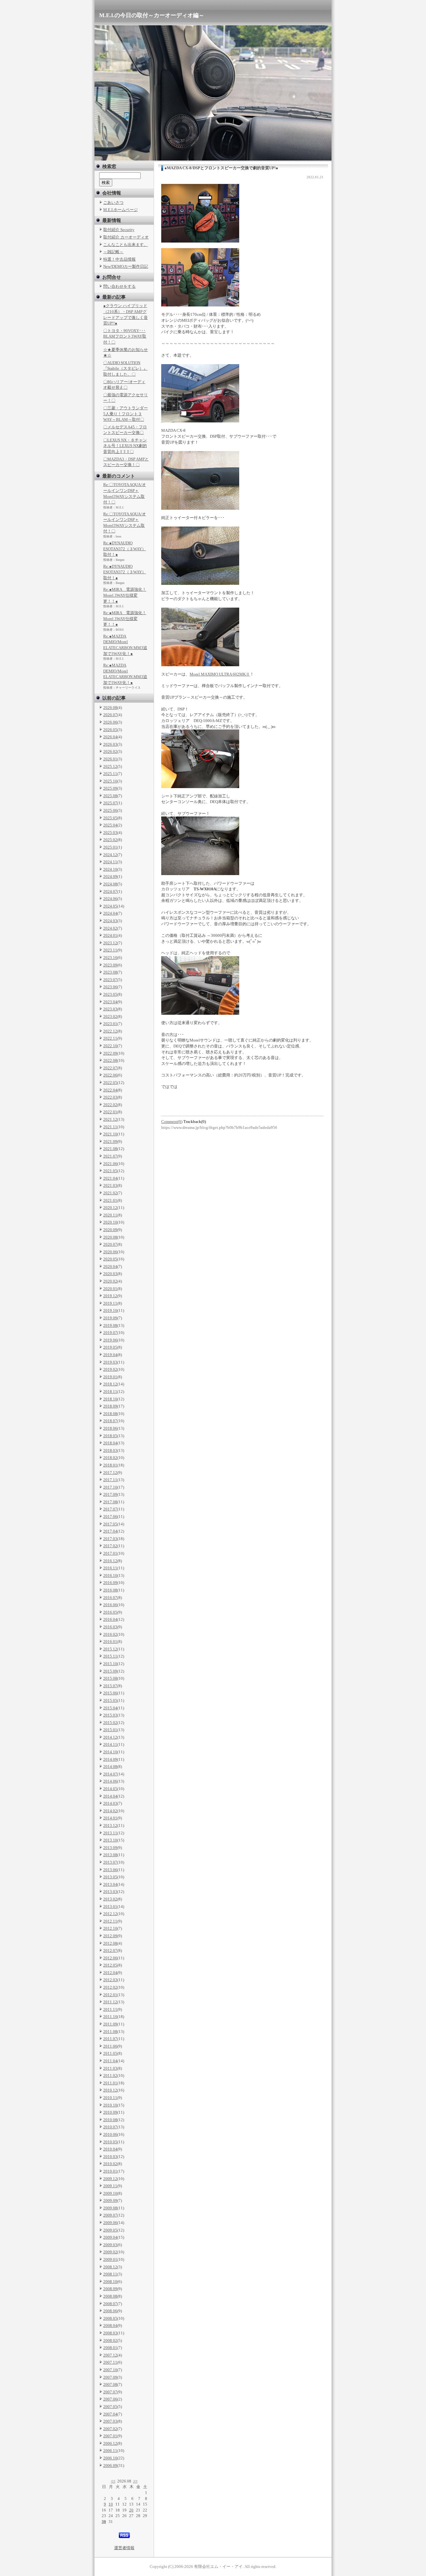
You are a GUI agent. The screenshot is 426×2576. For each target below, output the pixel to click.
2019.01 (110, 1377)
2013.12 (110, 1825)
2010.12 (110, 2090)
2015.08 (110, 1678)
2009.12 (110, 2179)
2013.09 (110, 1848)
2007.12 (110, 2355)
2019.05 (110, 1347)
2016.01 (110, 1642)
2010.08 (110, 2120)
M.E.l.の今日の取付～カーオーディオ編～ (152, 15)
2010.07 (110, 2127)
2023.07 (110, 980)
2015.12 (110, 1649)
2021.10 (110, 1134)
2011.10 (110, 2017)
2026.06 (110, 722)
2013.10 (110, 1840)
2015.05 (110, 1700)
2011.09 (110, 2024)
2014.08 (110, 1767)
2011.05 (110, 2053)
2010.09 (110, 2112)
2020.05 (110, 1259)
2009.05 (110, 2230)
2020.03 (110, 1274)
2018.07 (110, 1421)
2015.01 (110, 1730)
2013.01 (110, 1907)
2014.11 (110, 1744)
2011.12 (110, 2002)
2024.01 (110, 935)
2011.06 (110, 2046)
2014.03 (110, 1803)
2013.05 (110, 1877)
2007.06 (110, 2399)
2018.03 (110, 1450)
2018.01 (110, 1465)
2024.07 (110, 891)
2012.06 (110, 1958)
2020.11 (110, 1215)
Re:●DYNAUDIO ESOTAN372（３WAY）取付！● (125, 549)
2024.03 (110, 921)
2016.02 (110, 1634)
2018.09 (110, 1406)
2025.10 (110, 781)
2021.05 (110, 1171)
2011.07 (110, 2039)
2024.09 (110, 876)
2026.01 (110, 759)
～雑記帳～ (113, 252)
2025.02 (110, 840)
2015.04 (110, 1708)
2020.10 (110, 1222)
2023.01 (110, 1024)
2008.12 (110, 2267)
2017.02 (110, 1546)
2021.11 (110, 1127)
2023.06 (110, 987)
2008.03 (110, 2333)
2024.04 (110, 913)
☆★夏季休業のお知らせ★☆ (126, 353)
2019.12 (110, 1296)
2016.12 (110, 1561)
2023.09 (110, 965)
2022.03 (110, 1097)
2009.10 (110, 2193)
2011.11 (110, 2009)
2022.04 (110, 1090)
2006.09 (110, 2465)
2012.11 (110, 1921)
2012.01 (110, 1995)
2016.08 (110, 1590)
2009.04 (110, 2237)
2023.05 (110, 994)
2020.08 (110, 1237)
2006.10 (110, 2458)
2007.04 (110, 2414)
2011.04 (110, 2061)
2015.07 (110, 1686)
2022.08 (110, 1060)
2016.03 (110, 1627)
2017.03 (110, 1539)
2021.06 (110, 1164)
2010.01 (110, 2171)
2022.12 (110, 1031)
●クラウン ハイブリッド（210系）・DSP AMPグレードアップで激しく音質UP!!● (126, 314)
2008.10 (110, 2282)
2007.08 (110, 2384)
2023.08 (110, 972)
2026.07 (110, 715)
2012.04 (110, 1973)
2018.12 (110, 1384)
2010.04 (110, 2149)
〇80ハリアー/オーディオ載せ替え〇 (124, 385)
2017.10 (110, 1487)
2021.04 (110, 1178)
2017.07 (110, 1509)
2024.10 (110, 869)
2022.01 (110, 1112)
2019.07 (110, 1333)
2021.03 (110, 1185)
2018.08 (110, 1414)
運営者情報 (124, 2548)
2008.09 (110, 2289)
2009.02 (110, 2252)
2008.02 (110, 2340)
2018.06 (110, 1428)
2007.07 (110, 2392)
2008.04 (110, 2326)
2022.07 (110, 1068)
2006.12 (110, 2443)
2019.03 (110, 1362)
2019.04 (110, 1355)
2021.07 (110, 1156)
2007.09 (110, 2377)
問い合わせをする (119, 286)
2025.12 (110, 766)
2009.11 (110, 2186)
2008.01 (110, 2348)
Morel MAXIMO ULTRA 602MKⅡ (220, 674)
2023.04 (110, 1002)
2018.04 (110, 1443)
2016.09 (110, 1583)
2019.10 (110, 1310)
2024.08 (110, 884)
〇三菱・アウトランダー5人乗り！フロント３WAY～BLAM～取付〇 (126, 414)
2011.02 (110, 2075)
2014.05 (110, 1789)
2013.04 (110, 1884)
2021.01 (110, 1200)
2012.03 (110, 1980)
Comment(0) (172, 1122)
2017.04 (110, 1531)
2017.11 (110, 1480)
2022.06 (110, 1075)
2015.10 (110, 1664)
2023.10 (110, 958)
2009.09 (110, 2200)
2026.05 (110, 730)
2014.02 (110, 1811)
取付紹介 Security (119, 230)
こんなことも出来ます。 (126, 245)
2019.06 (110, 1340)
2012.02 (110, 1987)
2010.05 (110, 2142)
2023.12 (110, 943)
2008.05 (110, 2318)
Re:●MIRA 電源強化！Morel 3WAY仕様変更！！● (125, 595)
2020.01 (110, 1289)
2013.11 (110, 1833)
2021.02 (110, 1193)
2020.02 (110, 1281)
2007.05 (110, 2407)
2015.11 (110, 1656)
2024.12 (110, 855)
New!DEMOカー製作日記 (126, 266)
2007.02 (110, 2429)
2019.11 (110, 1303)
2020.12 (110, 1208)
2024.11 (110, 862)
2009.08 (110, 2208)
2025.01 (110, 847)
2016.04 (110, 1619)
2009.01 (110, 2259)
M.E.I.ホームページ (121, 210)
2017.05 (110, 1524)
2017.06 (110, 1517)
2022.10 (110, 1046)
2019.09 (110, 1318)
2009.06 (110, 2223)
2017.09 (110, 1494)
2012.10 (110, 1928)
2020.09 (110, 1230)
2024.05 (110, 906)
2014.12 (110, 1737)
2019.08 (110, 1325)
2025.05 (110, 818)
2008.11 (110, 2274)
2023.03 (110, 1009)
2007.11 (110, 2362)
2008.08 (110, 2296)
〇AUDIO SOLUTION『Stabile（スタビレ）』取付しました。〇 (125, 368)
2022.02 (110, 1105)
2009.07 (110, 2215)
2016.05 (110, 1612)
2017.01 (110, 1553)
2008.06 (110, 2311)
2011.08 (110, 2032)
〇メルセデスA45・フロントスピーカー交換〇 (125, 430)
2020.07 (110, 1244)
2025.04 (110, 825)
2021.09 (110, 1141)
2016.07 (110, 1598)
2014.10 (110, 1752)
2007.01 (110, 2436)
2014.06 (110, 1781)
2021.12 (110, 1119)
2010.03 (110, 2157)
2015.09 (110, 1671)
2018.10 (110, 1399)
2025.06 (110, 810)
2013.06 (110, 1870)
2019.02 (110, 1369)
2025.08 (110, 796)
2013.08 (110, 1855)
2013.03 (110, 1892)
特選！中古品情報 (119, 259)
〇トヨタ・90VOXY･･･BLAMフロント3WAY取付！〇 (125, 336)
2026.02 (110, 751)
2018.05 (110, 1436)
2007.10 (110, 2370)
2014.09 (110, 1759)
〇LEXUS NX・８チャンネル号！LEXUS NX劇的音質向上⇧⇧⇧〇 (125, 446)
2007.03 (110, 2421)
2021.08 (110, 1149)
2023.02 (110, 1016)
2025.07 (110, 803)
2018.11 (110, 1392)
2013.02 (110, 1899)
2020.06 (110, 1252)
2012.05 (110, 1965)
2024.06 (110, 899)
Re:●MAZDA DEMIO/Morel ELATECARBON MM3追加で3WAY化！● (125, 645)
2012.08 (110, 1943)
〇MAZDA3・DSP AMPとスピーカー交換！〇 (126, 462)
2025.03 (110, 833)
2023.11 (110, 950)
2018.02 (110, 1458)
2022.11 (110, 1038)
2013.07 (110, 1862)
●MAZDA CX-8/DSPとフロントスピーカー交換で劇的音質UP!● (221, 168)
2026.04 (110, 737)
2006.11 (110, 2451)
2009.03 (110, 2245)
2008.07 (110, 2304)
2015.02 (110, 1723)
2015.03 (110, 1715)
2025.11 (110, 774)
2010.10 (110, 2105)
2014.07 (110, 1774)
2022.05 (110, 1083)
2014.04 (110, 1796)
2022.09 (110, 1053)
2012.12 (110, 1914)
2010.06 (110, 2134)
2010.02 (110, 2164)
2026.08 (110, 708)
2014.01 (110, 1818)
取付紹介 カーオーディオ (126, 237)
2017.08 (110, 1502)
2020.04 (110, 1266)
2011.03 (110, 2068)
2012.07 (110, 1950)
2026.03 (110, 744)
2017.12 (110, 1473)
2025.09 (110, 788)
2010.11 (110, 2098)
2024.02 (110, 928)
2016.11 (110, 1568)
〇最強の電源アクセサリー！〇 (126, 398)
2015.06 (110, 1693)
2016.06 (110, 1605)
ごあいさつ (113, 202)
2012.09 (110, 1936)
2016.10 (110, 1575)
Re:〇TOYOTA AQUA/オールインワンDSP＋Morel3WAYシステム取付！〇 (125, 493)
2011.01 (110, 2083)
